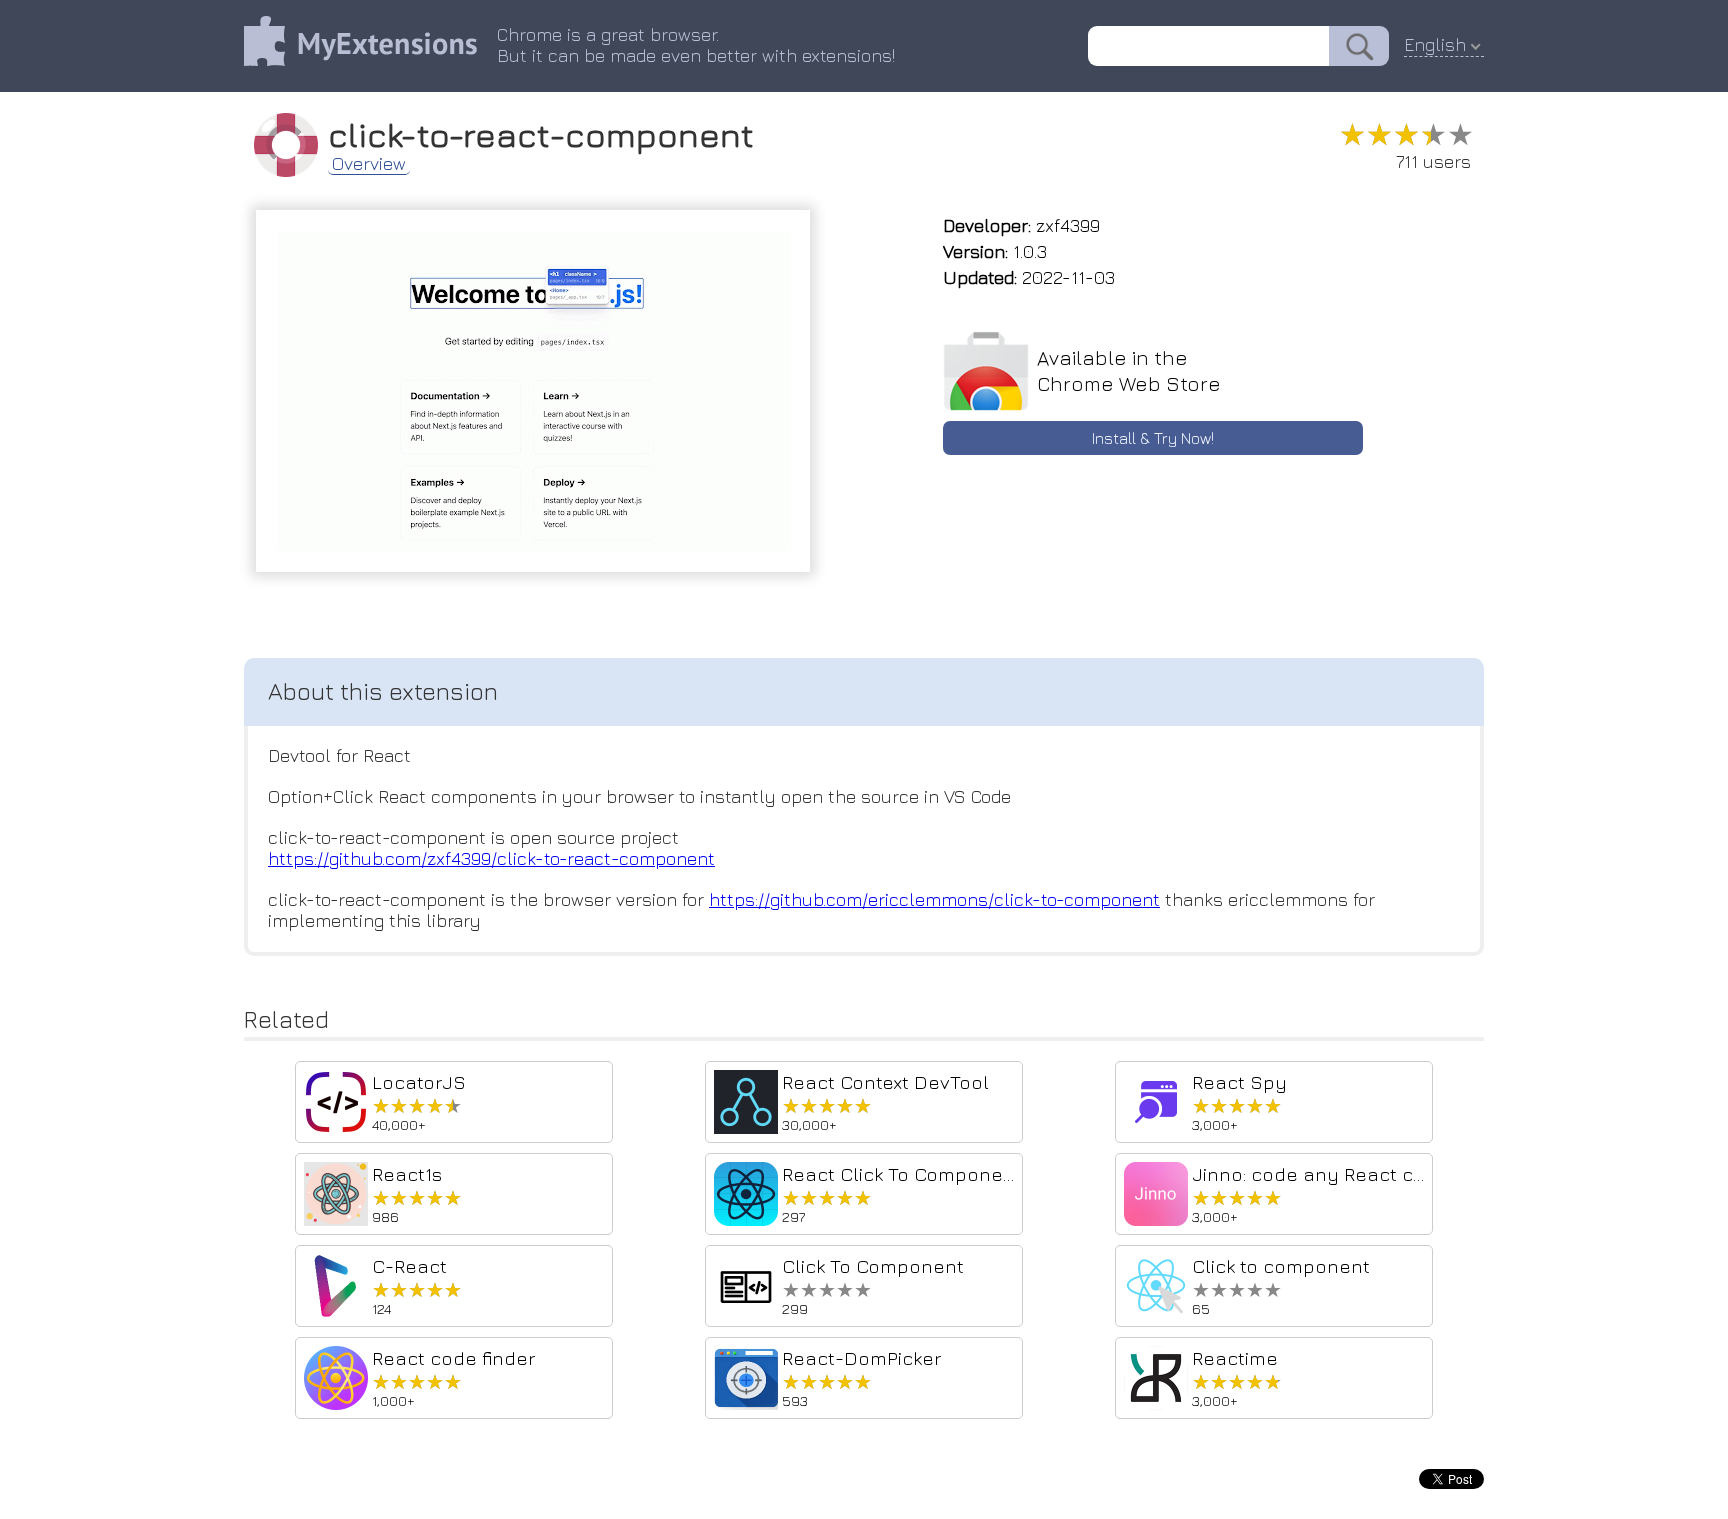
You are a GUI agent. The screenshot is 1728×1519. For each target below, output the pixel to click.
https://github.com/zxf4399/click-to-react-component (491, 858)
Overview (369, 164)
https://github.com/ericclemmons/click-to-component (934, 899)
